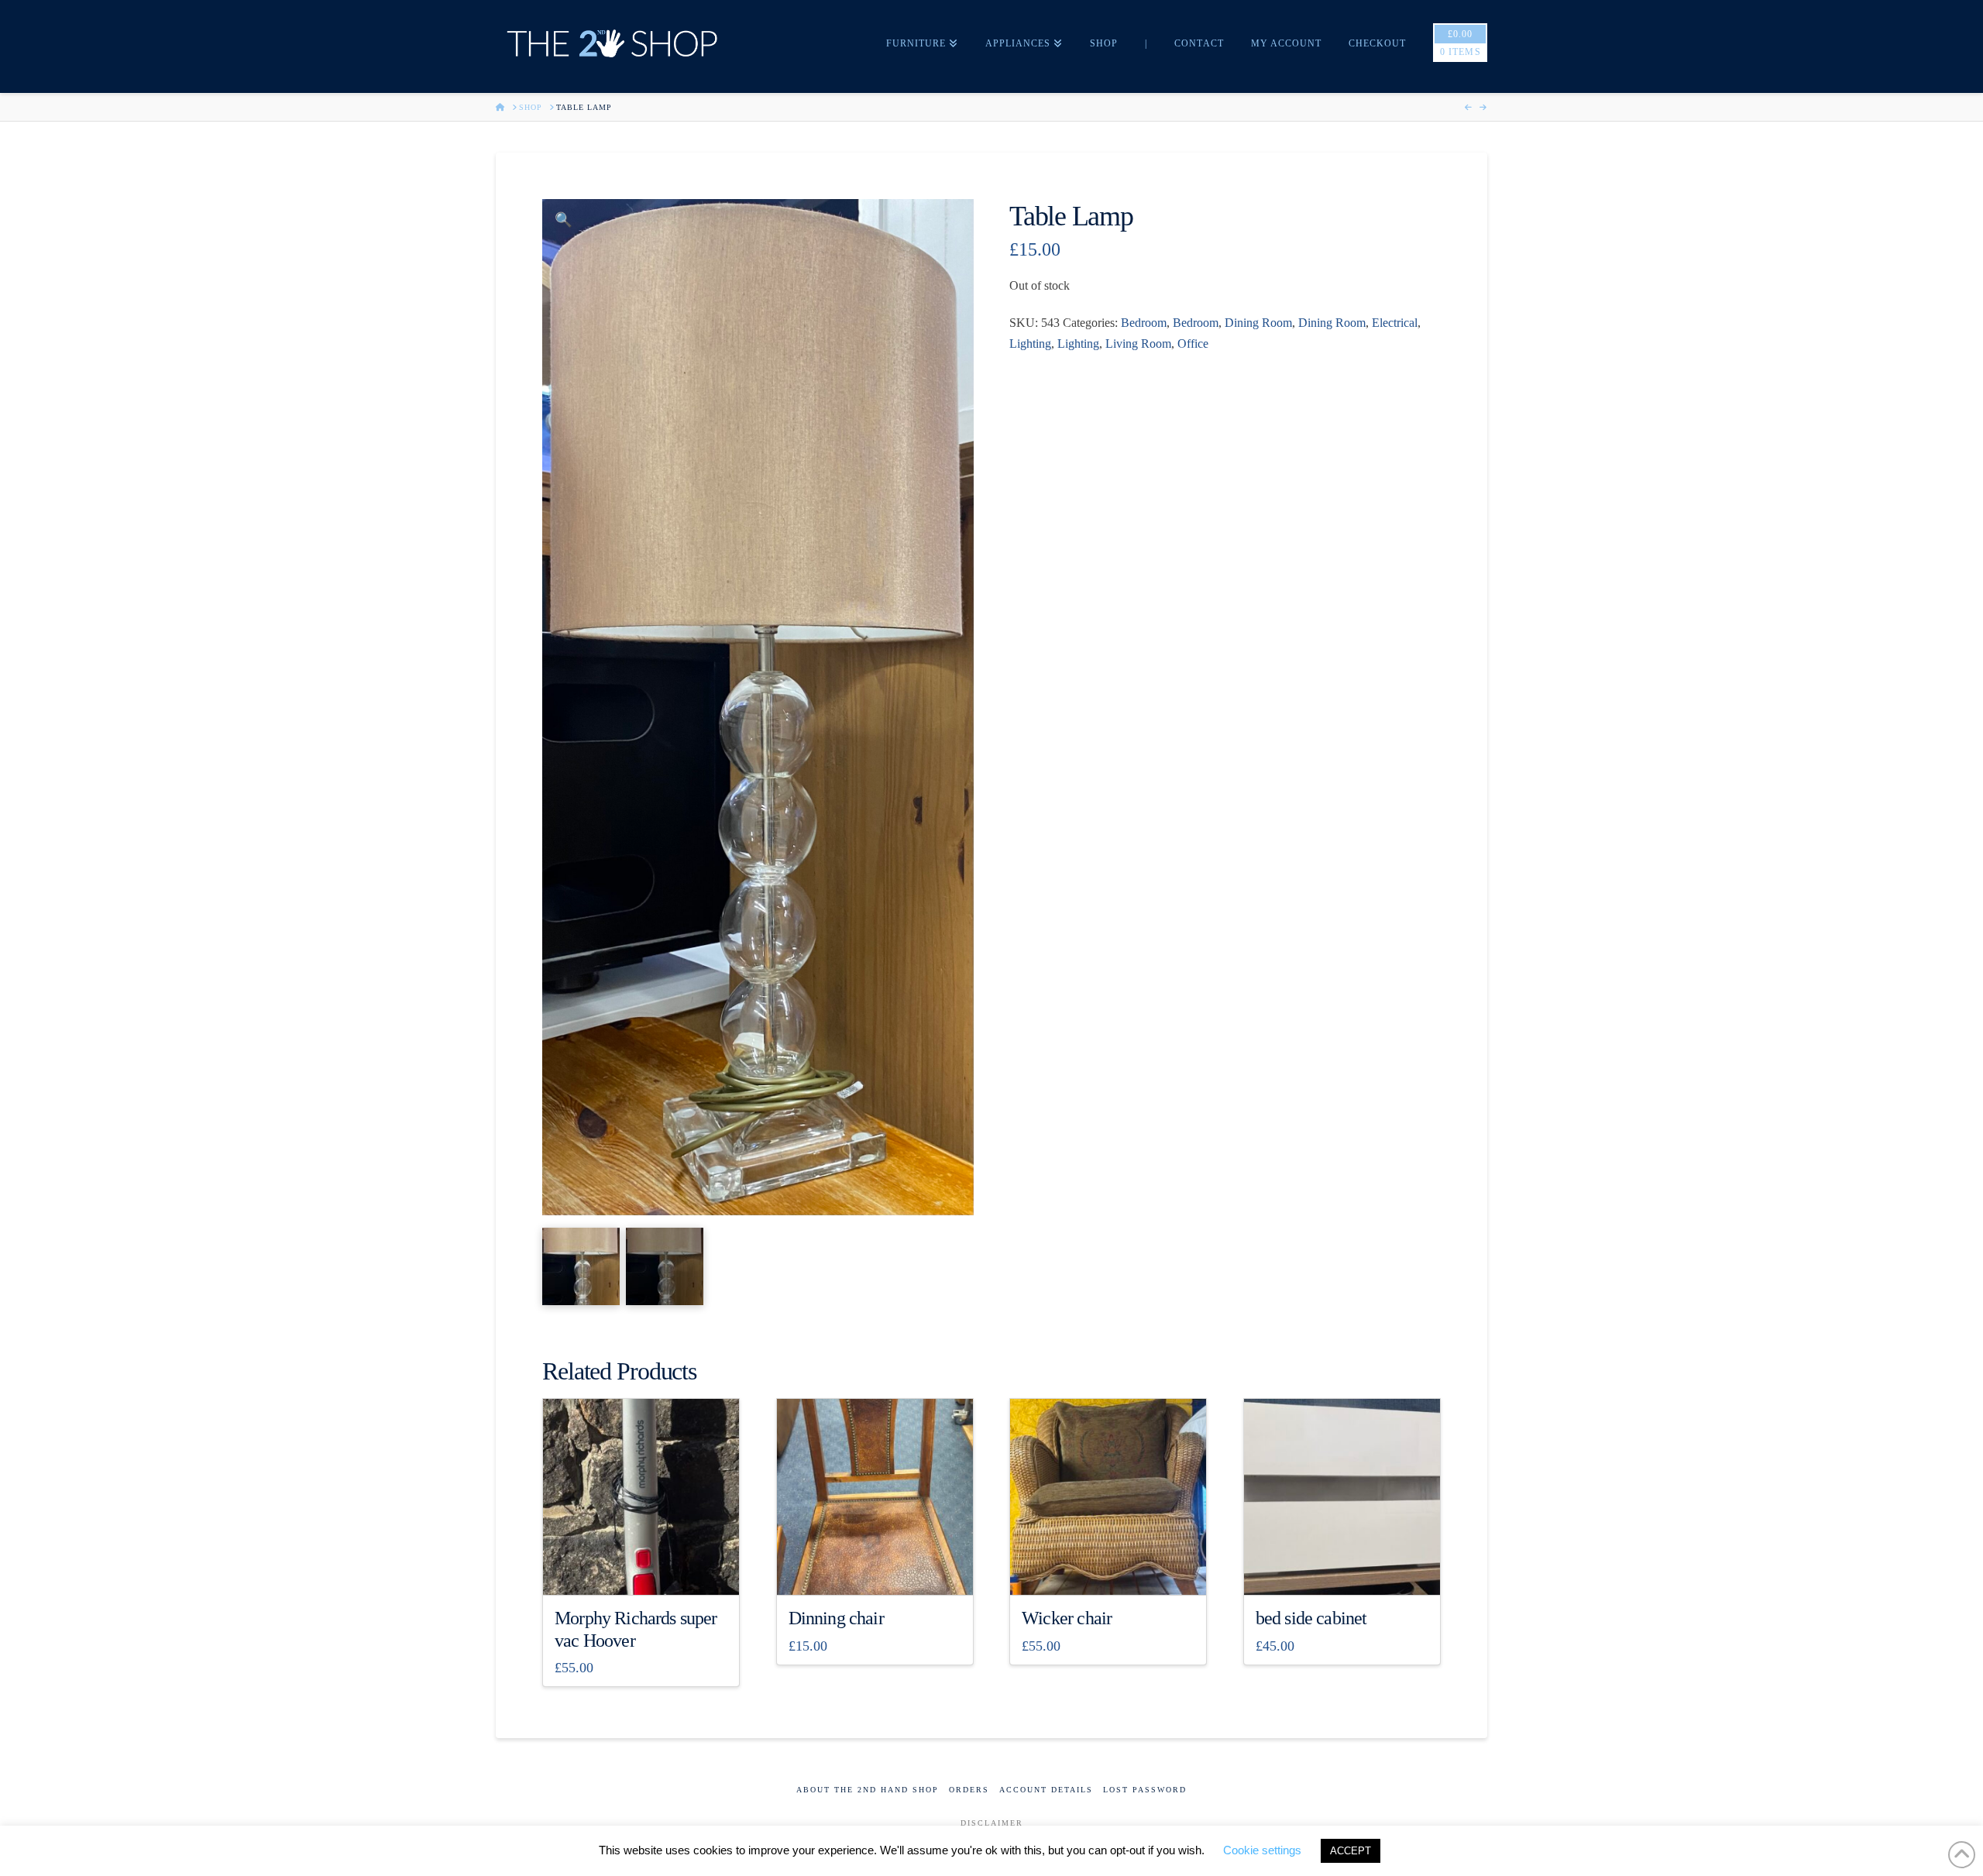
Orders (969, 1790)
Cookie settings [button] (1262, 1850)
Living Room (1138, 344)
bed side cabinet (1311, 1618)
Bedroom (1144, 323)
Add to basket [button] (647, 1570)
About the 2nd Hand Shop (868, 1790)
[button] (564, 220)
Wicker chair (1067, 1618)
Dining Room (1258, 323)
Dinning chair (836, 1618)
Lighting (1030, 344)
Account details (1046, 1790)
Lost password (1145, 1790)
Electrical (1395, 323)
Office (1193, 344)
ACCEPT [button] (1351, 1851)
